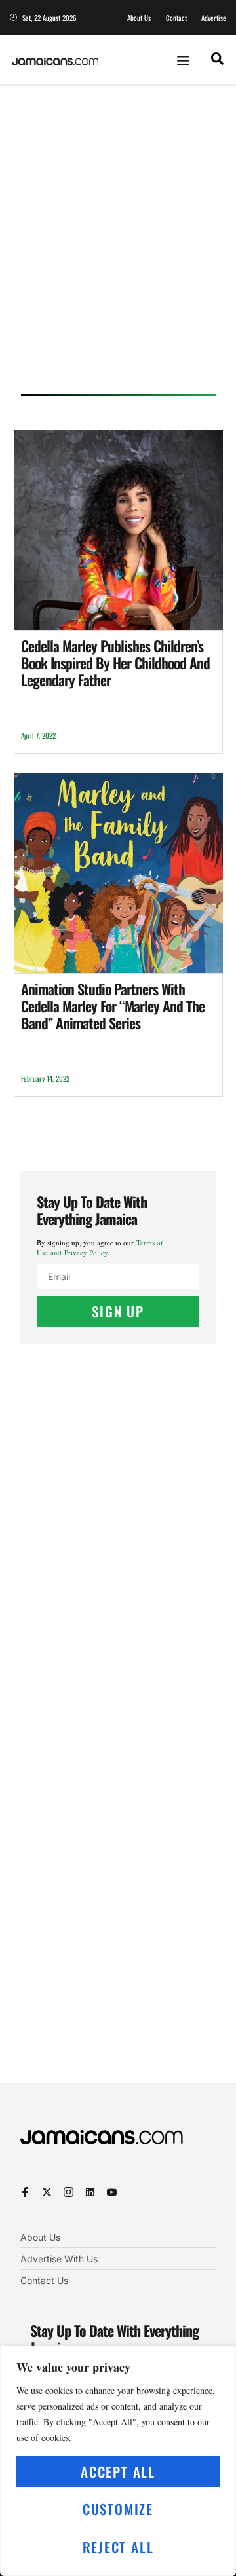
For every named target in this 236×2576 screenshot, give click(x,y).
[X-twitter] (47, 2192)
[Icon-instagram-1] (69, 2192)
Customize (118, 2509)
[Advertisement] (118, 243)
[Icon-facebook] (25, 2192)
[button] (184, 60)
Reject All (118, 2547)
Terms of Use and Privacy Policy (100, 1247)
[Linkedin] (90, 2192)
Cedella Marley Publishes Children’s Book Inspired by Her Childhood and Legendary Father (115, 663)
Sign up (118, 1311)
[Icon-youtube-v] (112, 2192)
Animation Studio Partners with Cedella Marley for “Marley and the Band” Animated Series (113, 1006)
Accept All (118, 2472)
